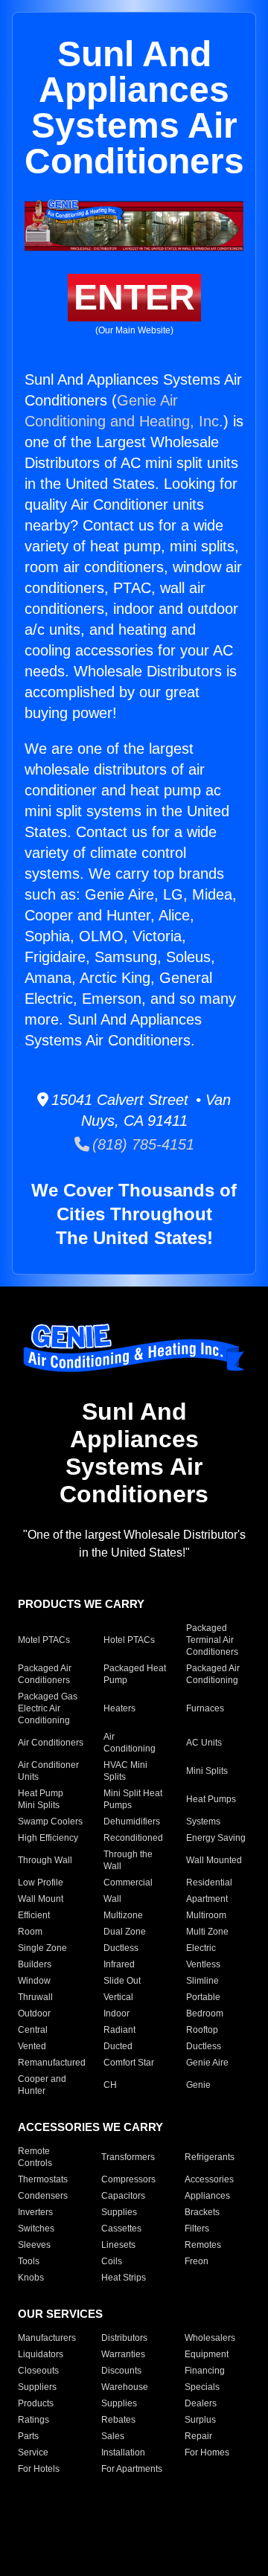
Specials (202, 2387)
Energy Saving (216, 1838)
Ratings (33, 2420)
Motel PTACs (44, 1640)
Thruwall (35, 1997)
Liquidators (41, 2354)
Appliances (207, 2196)
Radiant (119, 2030)
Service (33, 2452)
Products (36, 2403)
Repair (198, 2436)
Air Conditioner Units (48, 1771)
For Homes (207, 2452)
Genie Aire (207, 2063)
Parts (28, 2436)
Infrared (119, 1964)
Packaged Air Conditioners (45, 1674)
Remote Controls (35, 2157)
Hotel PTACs (129, 1640)
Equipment (207, 2354)
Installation (123, 2452)
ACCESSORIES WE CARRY (90, 2127)
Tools (29, 2261)
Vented (32, 2046)
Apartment (207, 1899)
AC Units (204, 1743)
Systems (203, 1822)
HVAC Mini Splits (125, 1771)
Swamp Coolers (50, 1822)
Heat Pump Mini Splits (41, 1799)
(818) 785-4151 (142, 1144)
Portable (203, 1997)
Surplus (200, 2420)
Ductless (121, 1948)
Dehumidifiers (132, 1822)
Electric (201, 1948)
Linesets (118, 2245)
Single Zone (42, 1948)
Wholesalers (210, 2338)
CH (110, 2085)
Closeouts (38, 2371)
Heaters (119, 1708)
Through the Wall (128, 1860)
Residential (209, 1883)
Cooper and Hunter (42, 2085)
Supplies (119, 2212)
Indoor (117, 2013)
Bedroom (205, 2013)
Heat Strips (124, 2278)
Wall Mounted (214, 1860)
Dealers (201, 2403)
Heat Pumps (211, 1799)
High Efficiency (48, 1838)
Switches (36, 2229)
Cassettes (121, 2229)
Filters (197, 2229)
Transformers (128, 2157)
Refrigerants (210, 2157)
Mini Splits (207, 1771)
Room (30, 1932)
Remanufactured (52, 2063)
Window (34, 1981)
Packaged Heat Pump (135, 1674)
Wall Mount (41, 1899)
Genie (198, 2085)
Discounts (121, 2371)
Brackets (202, 2212)
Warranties (123, 2354)
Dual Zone (125, 1932)
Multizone (123, 1915)
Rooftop (202, 2030)
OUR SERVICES (60, 2314)
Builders (35, 1964)
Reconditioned (133, 1838)
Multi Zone (207, 1932)
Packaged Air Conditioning (213, 1674)
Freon (197, 2261)
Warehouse (125, 2387)
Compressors (128, 2179)
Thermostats (43, 2179)
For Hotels (39, 2469)
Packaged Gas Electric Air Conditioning (48, 1708)
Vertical (118, 1997)
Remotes (203, 2245)
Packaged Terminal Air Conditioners (212, 1640)
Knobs (31, 2278)
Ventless (203, 1964)
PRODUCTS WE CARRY (81, 1604)
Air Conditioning (130, 1743)
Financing (205, 2371)
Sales (113, 2436)
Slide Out (122, 1981)
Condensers (43, 2196)
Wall (112, 1899)
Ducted (118, 2046)
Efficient (34, 1915)
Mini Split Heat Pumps (133, 1799)
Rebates (118, 2420)
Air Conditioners (51, 1743)
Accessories (209, 2179)
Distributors (124, 2338)
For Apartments (132, 2469)
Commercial (128, 1883)
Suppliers (37, 2387)
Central (33, 2030)
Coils (112, 2261)
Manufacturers (47, 2338)
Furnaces (205, 1708)
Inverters (35, 2212)
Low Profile (41, 1883)
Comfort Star (129, 2063)
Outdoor (34, 2013)
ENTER (134, 297)
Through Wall (45, 1860)
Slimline (202, 1981)
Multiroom (206, 1915)
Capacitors (123, 2196)
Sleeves (34, 2245)
